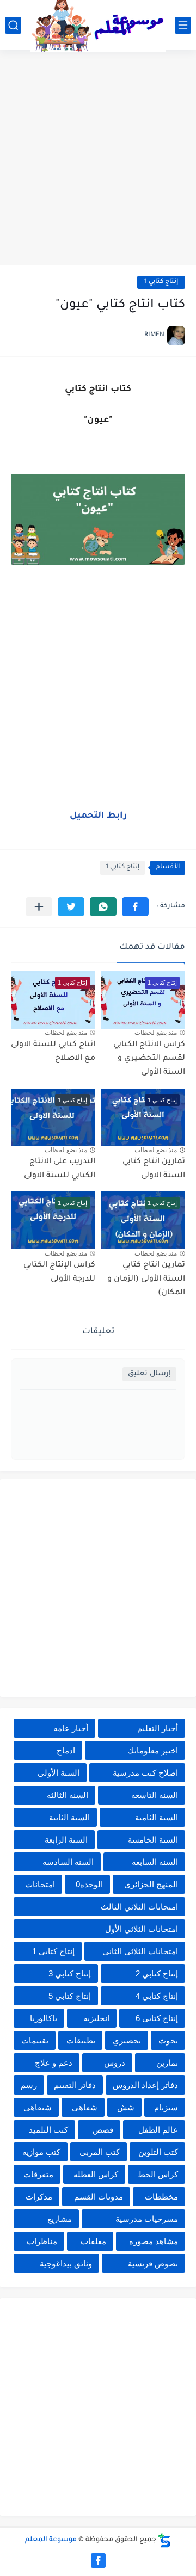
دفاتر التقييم (75, 2085)
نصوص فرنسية (153, 2263)
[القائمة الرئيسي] (183, 25)
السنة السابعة (155, 1862)
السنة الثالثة (68, 1795)
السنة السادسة (68, 1862)
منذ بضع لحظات (156, 1033)
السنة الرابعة (66, 1840)
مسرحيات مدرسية (147, 2219)
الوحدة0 (89, 1884)
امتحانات (40, 1884)
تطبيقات (81, 2040)
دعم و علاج (54, 2063)
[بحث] (13, 25)
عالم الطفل (158, 2130)
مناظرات (42, 2241)
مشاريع (60, 2219)
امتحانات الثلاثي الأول (142, 1929)
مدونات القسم (99, 2197)
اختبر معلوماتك (153, 1750)
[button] (135, 907)
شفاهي (85, 2107)
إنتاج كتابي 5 (70, 1996)
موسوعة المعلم (51, 2540)
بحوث (168, 2040)
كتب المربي (100, 2152)
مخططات (161, 2197)
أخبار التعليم (158, 1728)
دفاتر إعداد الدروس (145, 2085)
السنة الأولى (59, 1773)
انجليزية (96, 2018)
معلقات (93, 2241)
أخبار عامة (71, 1728)
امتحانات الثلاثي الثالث (139, 1907)
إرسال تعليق (149, 1374)
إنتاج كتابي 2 (157, 1973)
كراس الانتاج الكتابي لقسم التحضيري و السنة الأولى (149, 1059)
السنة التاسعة (155, 1795)
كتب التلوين (158, 2152)
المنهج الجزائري (151, 1884)
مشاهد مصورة (154, 2241)
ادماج (66, 1750)
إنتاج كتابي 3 (70, 1973)
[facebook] (98, 2560)
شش (126, 2107)
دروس (115, 2063)
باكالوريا (44, 2018)
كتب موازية (41, 2152)
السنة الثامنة (157, 1817)
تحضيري (127, 2040)
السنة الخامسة (153, 1840)
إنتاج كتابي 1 (161, 282)
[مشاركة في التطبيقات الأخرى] (39, 907)
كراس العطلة (96, 2174)
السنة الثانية (69, 1817)
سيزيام (166, 2107)
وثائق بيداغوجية (66, 2263)
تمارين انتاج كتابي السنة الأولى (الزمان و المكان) (146, 1279)
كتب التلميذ (48, 2130)
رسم (29, 2085)
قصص (103, 2130)
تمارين (167, 2063)
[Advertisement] (98, 159)
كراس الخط (158, 2174)
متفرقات (38, 2174)
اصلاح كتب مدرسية (145, 1773)
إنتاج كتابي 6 (157, 2018)
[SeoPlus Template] (164, 2540)
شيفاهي (38, 2107)
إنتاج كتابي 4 (157, 1996)
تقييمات (35, 2040)
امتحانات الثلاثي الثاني (140, 1951)
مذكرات (39, 2197)
